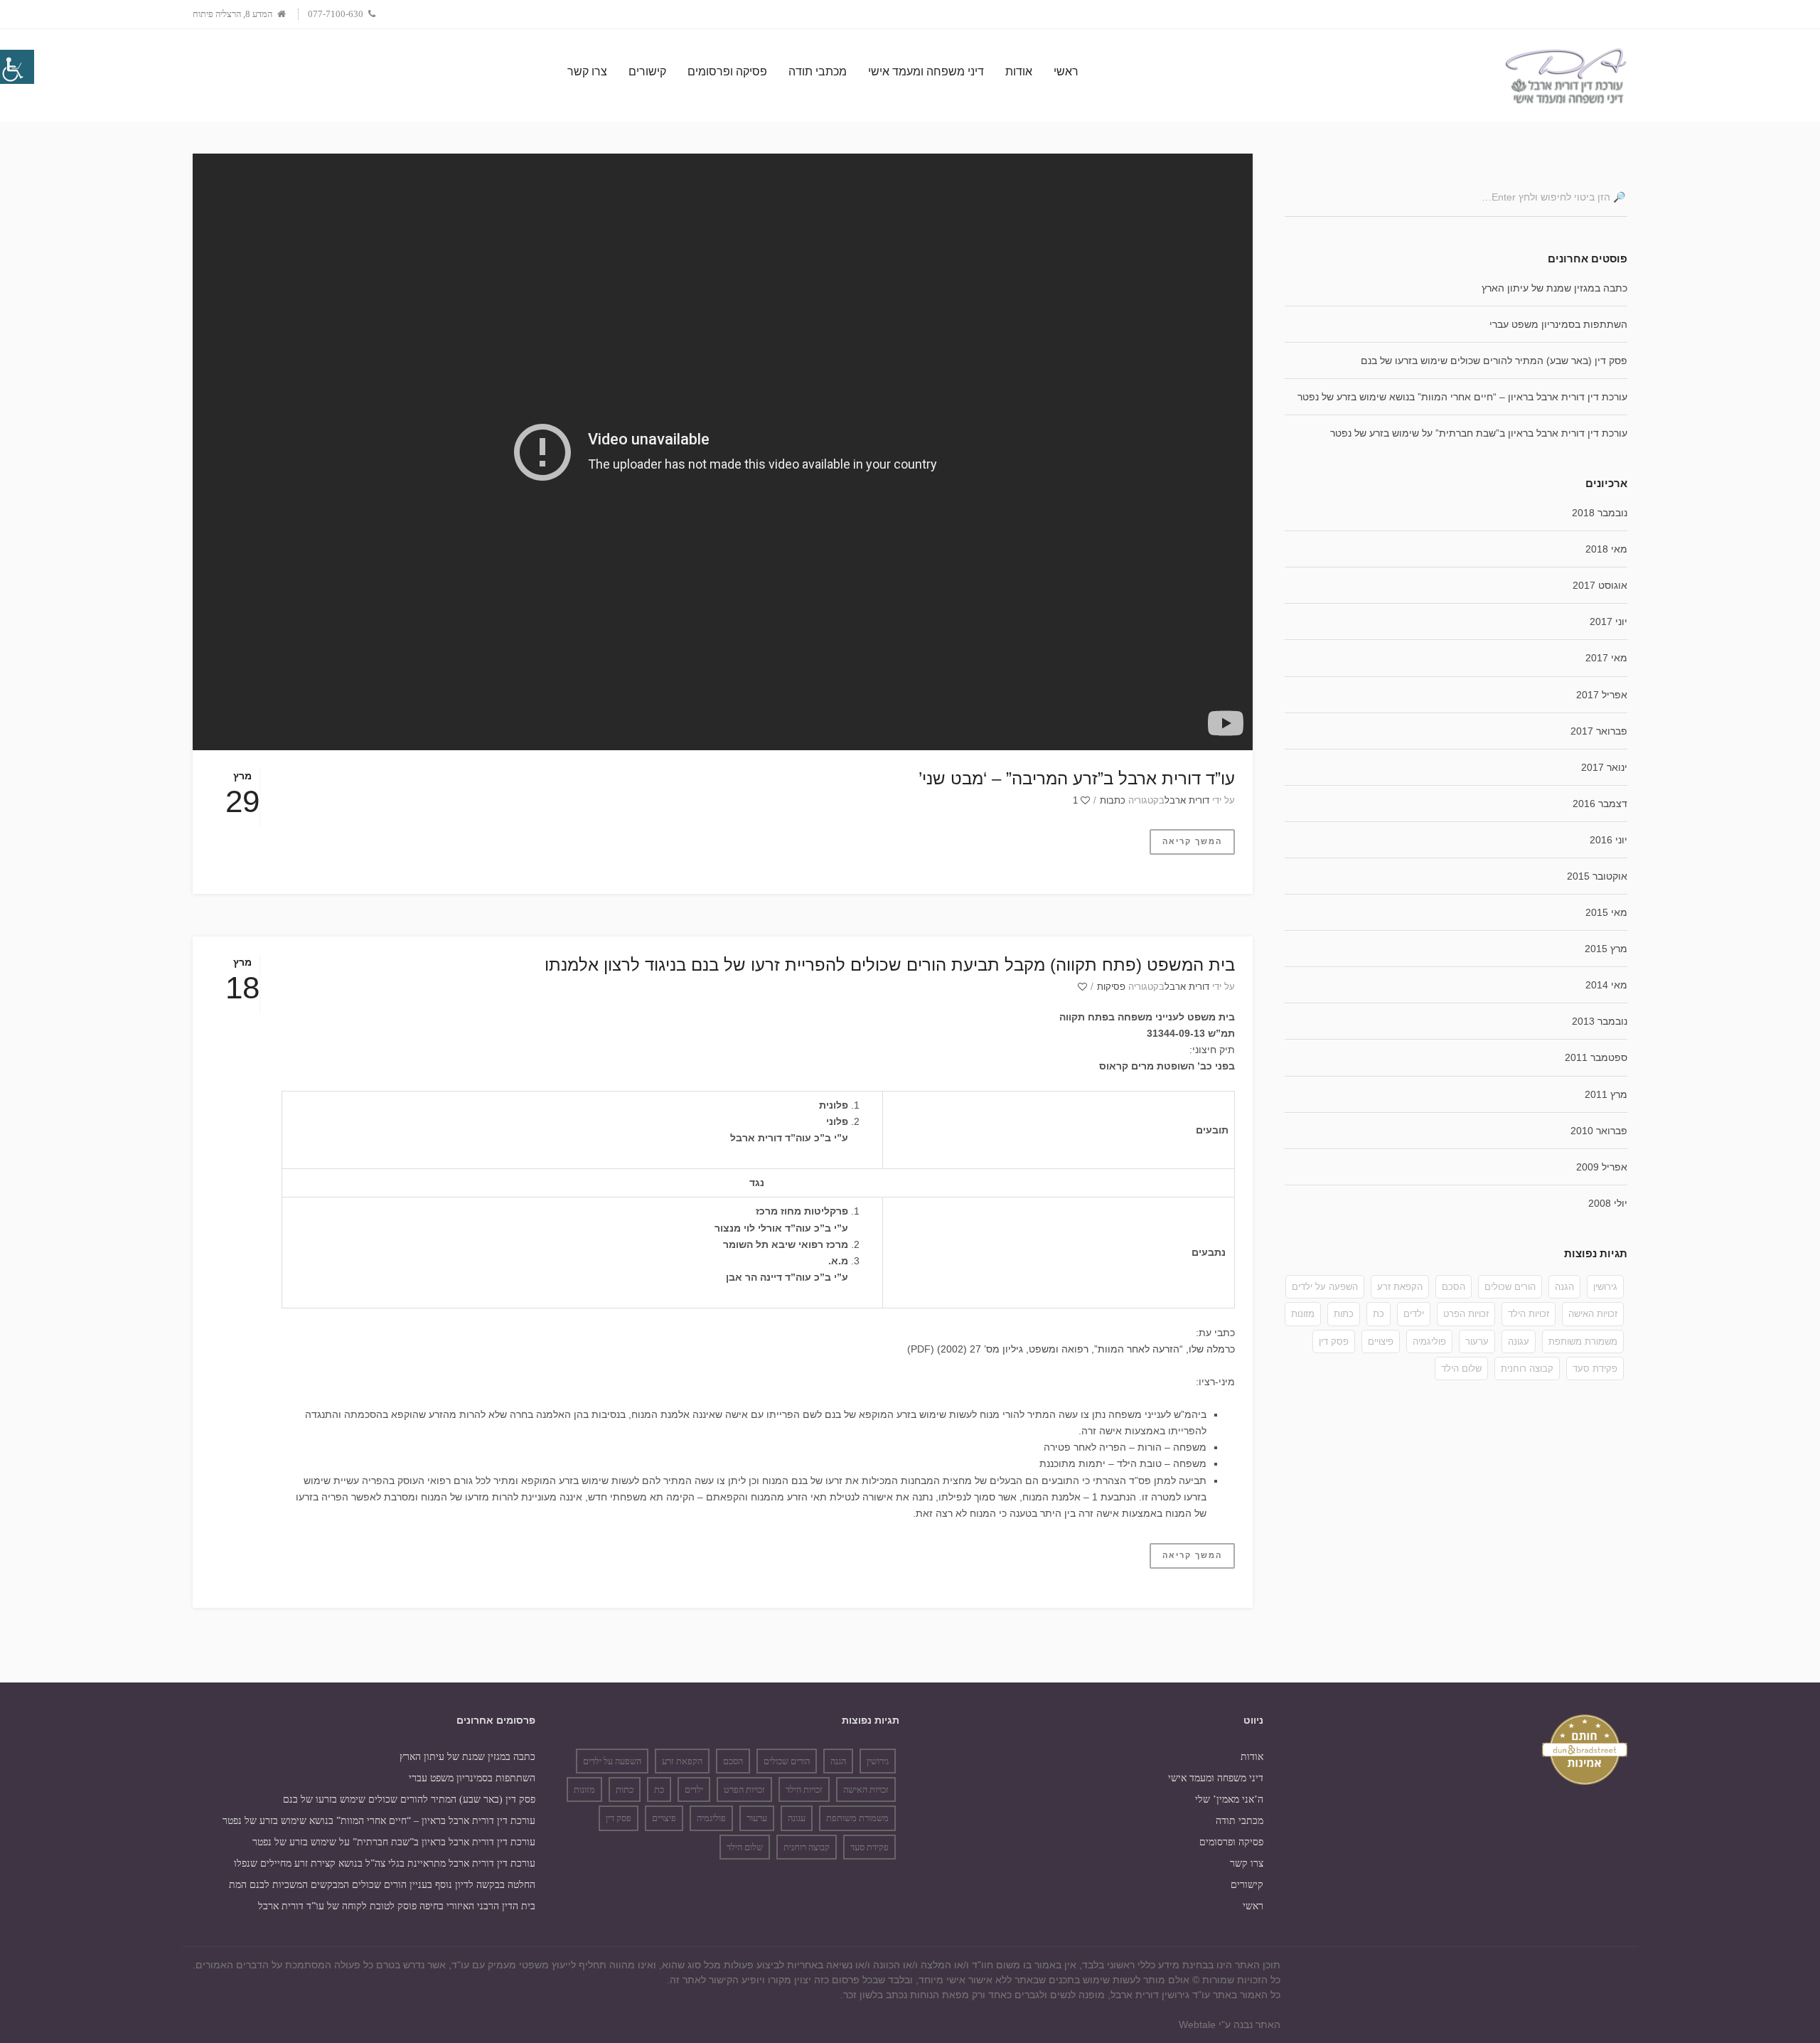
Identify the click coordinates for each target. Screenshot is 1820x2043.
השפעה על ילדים (1325, 1287)
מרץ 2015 (1606, 949)
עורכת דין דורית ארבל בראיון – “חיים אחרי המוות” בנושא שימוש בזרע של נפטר (1462, 397)
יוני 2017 (1608, 622)
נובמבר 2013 (1600, 1021)
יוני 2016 (1608, 840)
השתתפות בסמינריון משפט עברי (1558, 324)
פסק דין (1334, 1341)
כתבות (1113, 800)
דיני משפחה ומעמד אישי (1216, 1778)
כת (1379, 1314)
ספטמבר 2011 (1596, 1057)
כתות (1344, 1314)
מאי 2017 (1606, 658)
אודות (1252, 1757)
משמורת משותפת (1583, 1341)
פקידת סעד (1595, 1369)
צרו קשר (1247, 1863)
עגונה (1519, 1341)
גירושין (1605, 1287)
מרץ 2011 (1606, 1094)
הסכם (1454, 1287)
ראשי (1253, 1906)
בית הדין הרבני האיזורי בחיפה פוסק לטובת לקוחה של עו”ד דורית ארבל (397, 1906)
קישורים (1247, 1885)
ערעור (1477, 1341)
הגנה (1564, 1287)
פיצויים (1381, 1341)
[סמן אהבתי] (1081, 987)
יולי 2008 (1608, 1203)
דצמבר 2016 (1600, 804)
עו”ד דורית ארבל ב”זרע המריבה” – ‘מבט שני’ (1077, 778)
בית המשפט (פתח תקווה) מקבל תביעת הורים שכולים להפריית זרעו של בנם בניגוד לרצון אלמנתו (890, 965)
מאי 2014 (1606, 985)
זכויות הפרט (1466, 1314)
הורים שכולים (1510, 1287)
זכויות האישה (1593, 1314)
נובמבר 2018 (1600, 513)
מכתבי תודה (1240, 1821)
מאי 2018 (1606, 549)
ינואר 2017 (1604, 767)
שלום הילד (1461, 1369)
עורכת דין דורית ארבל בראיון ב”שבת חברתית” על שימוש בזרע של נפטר (1479, 433)
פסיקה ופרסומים (1231, 1842)
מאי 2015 (1606, 912)
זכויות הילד (1529, 1314)
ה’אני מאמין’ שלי (1229, 1799)
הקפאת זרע (1400, 1287)
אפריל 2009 (1602, 1167)
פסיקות (1111, 987)
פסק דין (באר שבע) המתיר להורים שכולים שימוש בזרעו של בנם (1494, 361)
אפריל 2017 (1602, 695)
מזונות (1303, 1314)
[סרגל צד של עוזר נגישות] (17, 67)
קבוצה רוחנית (1527, 1369)
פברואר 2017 (1599, 731)
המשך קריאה (1192, 842)
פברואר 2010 (1599, 1131)
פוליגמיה (1429, 1341)
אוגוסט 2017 (1600, 585)
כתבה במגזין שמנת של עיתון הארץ (1554, 288)
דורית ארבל (1187, 800)
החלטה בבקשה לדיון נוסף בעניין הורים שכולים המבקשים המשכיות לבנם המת (382, 1885)
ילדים (1414, 1314)
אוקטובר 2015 (1597, 876)
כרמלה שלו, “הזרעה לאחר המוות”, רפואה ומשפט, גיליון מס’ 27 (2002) (1086, 1349)
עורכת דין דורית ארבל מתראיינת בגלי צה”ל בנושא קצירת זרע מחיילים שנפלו (385, 1863)
